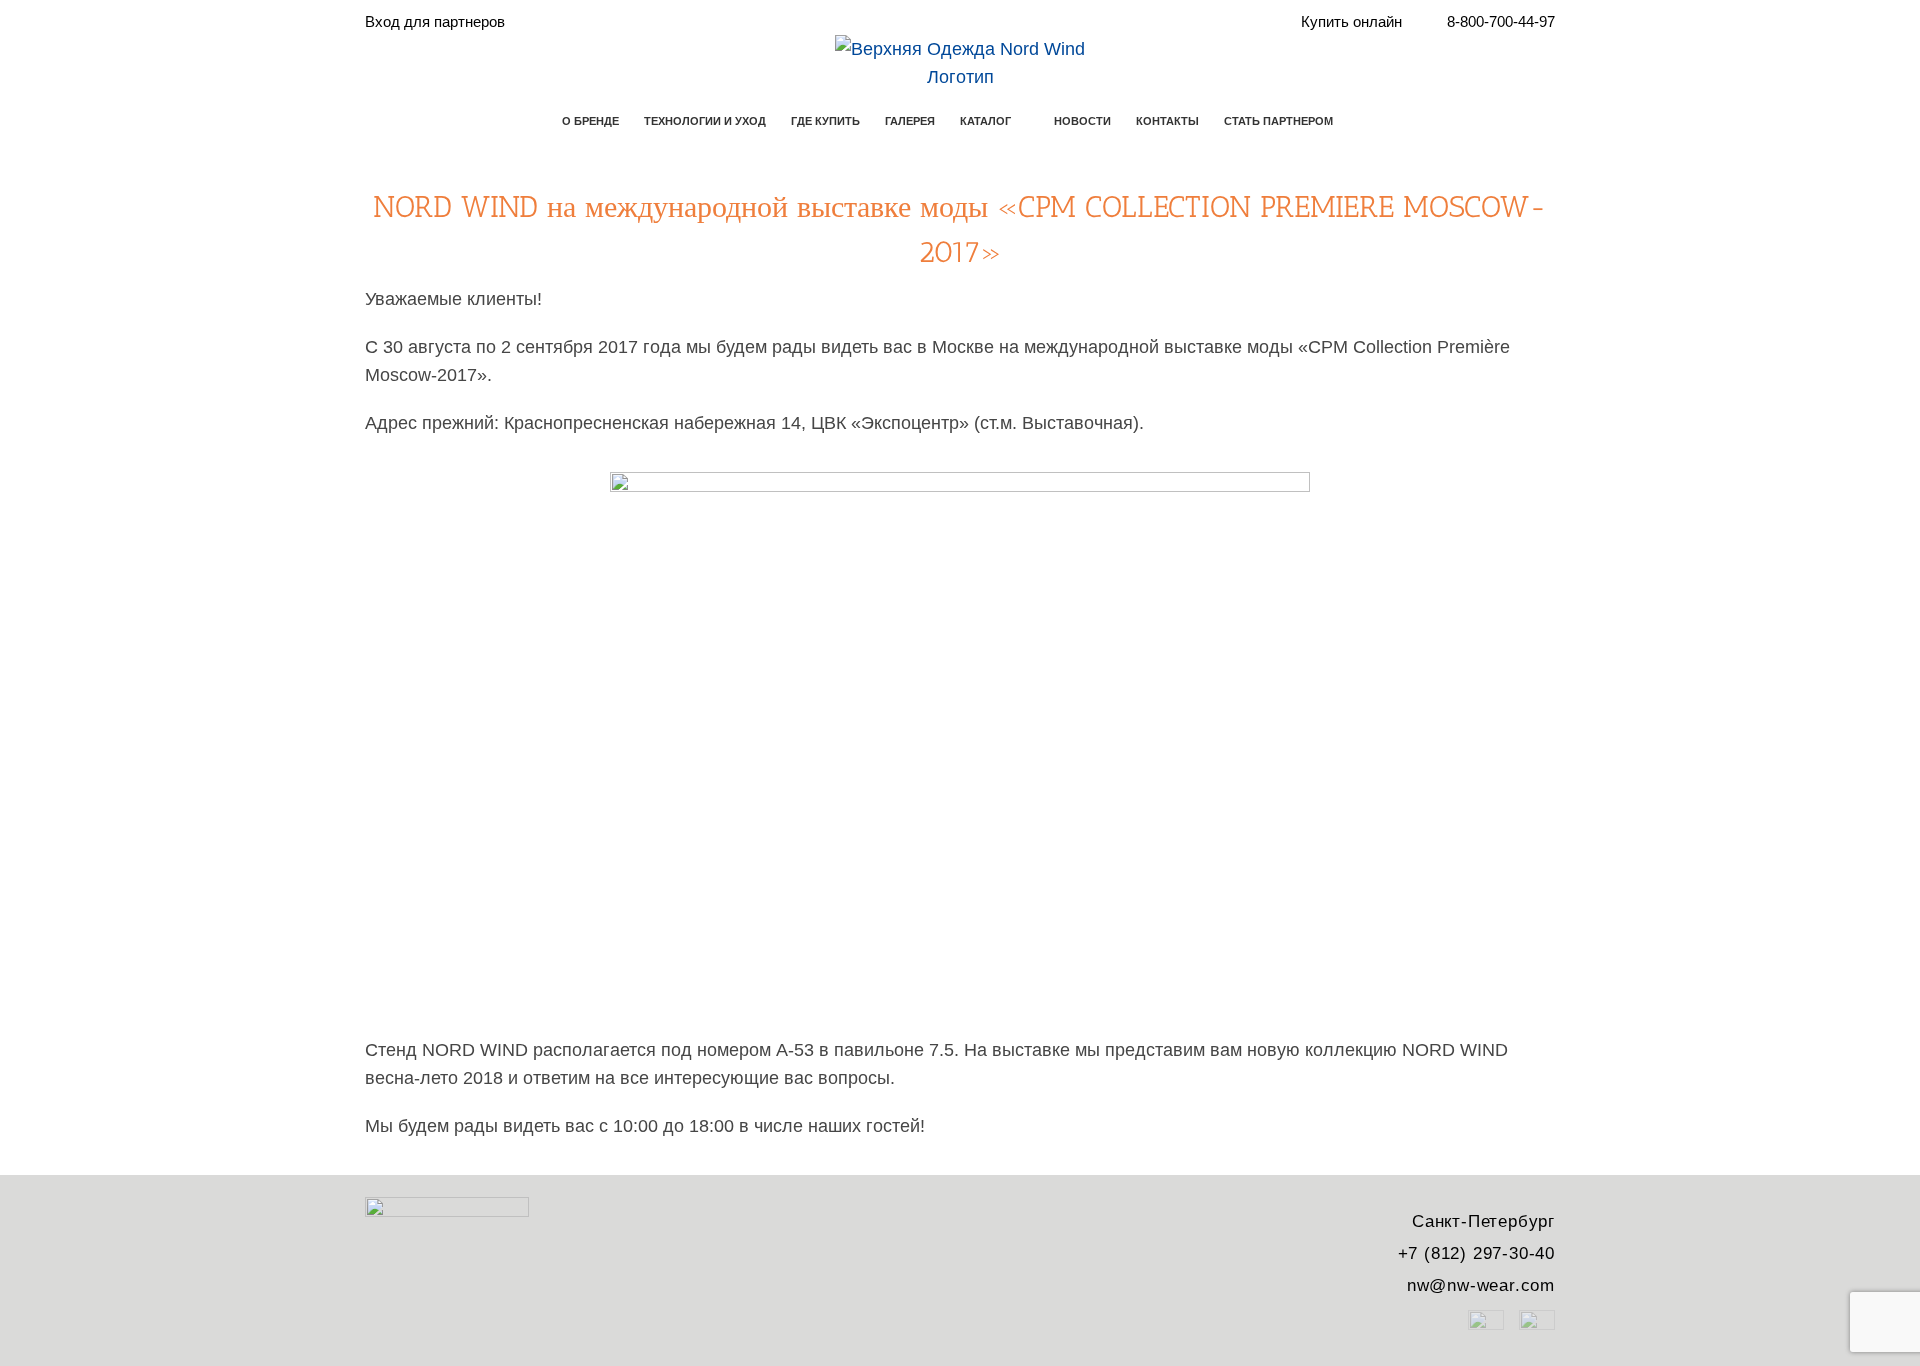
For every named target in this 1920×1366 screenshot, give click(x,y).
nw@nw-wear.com (1481, 1285)
